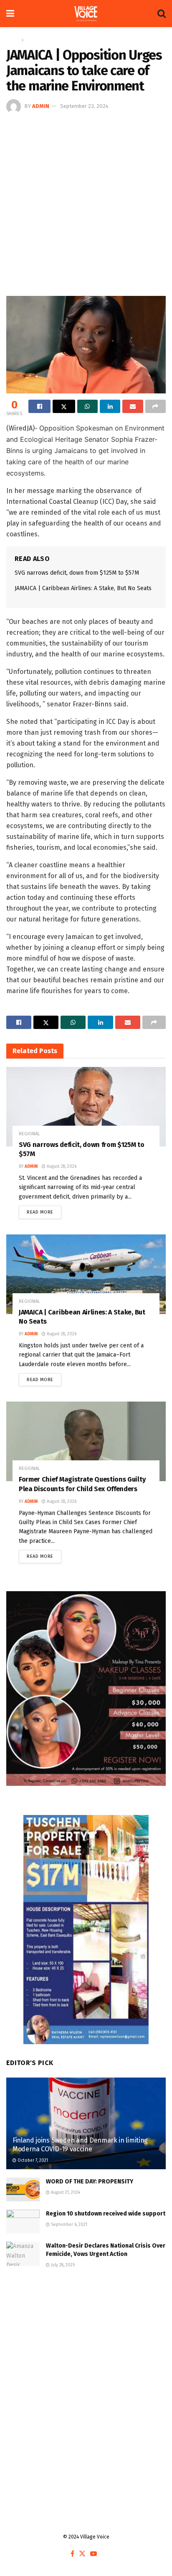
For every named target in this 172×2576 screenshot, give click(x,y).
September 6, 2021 (68, 2225)
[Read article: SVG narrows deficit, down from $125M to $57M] (86, 1107)
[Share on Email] (133, 406)
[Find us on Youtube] (94, 2554)
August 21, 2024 (65, 2193)
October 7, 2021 (32, 2160)
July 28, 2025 (62, 2265)
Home (13, 40)
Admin (41, 106)
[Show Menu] (10, 14)
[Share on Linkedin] (110, 406)
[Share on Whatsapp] (87, 406)
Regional (36, 40)
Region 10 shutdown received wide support (106, 2214)
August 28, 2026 (61, 1167)
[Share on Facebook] (39, 406)
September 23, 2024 (84, 106)
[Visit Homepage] (86, 14)
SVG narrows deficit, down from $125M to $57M (77, 573)
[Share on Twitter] (64, 406)
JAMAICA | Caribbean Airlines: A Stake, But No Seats (83, 588)
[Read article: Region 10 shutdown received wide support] (23, 2222)
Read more (44, 1210)
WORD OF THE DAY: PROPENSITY (90, 2182)
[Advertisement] (86, 204)
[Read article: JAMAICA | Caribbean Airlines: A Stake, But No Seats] (86, 1274)
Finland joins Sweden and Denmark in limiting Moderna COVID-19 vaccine (80, 2145)
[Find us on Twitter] (82, 2554)
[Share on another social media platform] (156, 406)
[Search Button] (162, 14)
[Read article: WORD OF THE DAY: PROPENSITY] (23, 2189)
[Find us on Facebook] (72, 2554)
